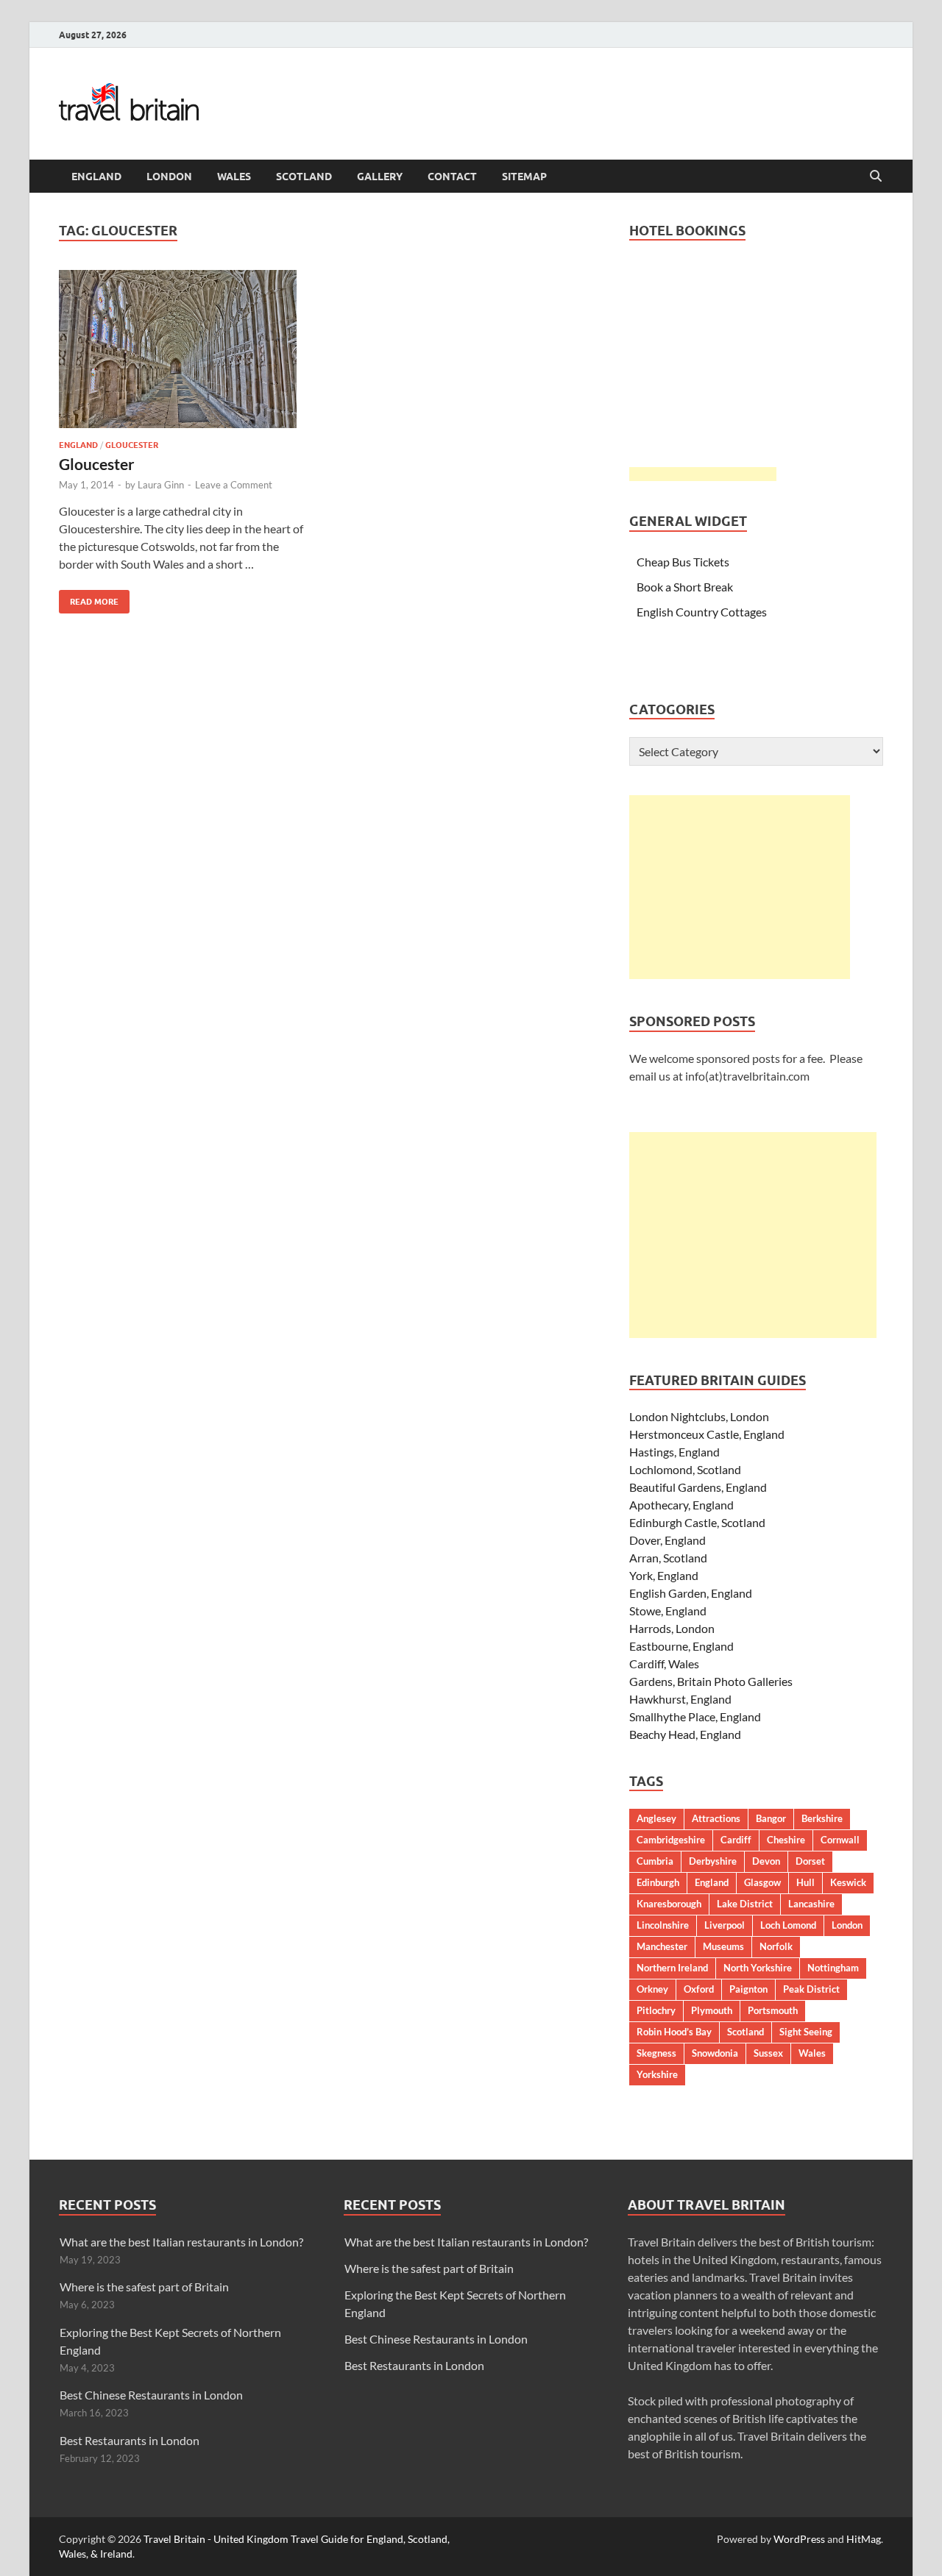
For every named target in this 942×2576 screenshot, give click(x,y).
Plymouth (712, 2010)
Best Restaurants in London (130, 2440)
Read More (89, 598)
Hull (805, 1882)
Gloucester (132, 445)
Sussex (768, 2053)
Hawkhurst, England (680, 1699)
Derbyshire (713, 1861)
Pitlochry (656, 2010)
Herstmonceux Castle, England (707, 1434)
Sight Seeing (806, 2032)
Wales (234, 177)
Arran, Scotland (668, 1558)
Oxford (699, 1989)
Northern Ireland (672, 1968)
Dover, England (667, 1540)
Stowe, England (668, 1611)
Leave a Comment (234, 485)
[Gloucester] (187, 349)
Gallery (380, 177)
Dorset (810, 1861)
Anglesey (656, 1818)
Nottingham (833, 1968)
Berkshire (822, 1818)
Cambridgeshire (671, 1840)
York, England (664, 1575)
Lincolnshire (663, 1925)
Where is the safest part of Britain (144, 2287)
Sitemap (524, 177)
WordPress (799, 2539)
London (169, 177)
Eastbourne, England (681, 1646)
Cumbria (655, 1861)
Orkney (652, 1989)
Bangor (771, 1818)
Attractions (716, 1818)
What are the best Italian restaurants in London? (181, 2242)
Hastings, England (674, 1452)
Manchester (662, 1946)
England (96, 177)
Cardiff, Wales (664, 1664)
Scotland (304, 177)
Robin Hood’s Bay (674, 2032)
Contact (452, 177)
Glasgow (762, 1882)
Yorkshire (657, 2074)
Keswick (848, 1882)
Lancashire (811, 1904)
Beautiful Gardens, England (698, 1487)
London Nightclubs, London (699, 1416)
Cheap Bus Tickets (683, 562)
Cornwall (840, 1840)
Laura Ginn (161, 485)
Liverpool (725, 1925)
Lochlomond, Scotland (685, 1469)
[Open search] (876, 177)
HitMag (864, 2539)
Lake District (745, 1904)
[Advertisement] (740, 887)
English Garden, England (691, 1593)
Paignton (748, 1989)
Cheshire (786, 1840)
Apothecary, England (681, 1505)
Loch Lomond (788, 1925)
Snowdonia (715, 2053)
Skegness (656, 2053)
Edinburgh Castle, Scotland (697, 1522)
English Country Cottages (702, 612)
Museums (723, 1946)
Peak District (811, 1989)
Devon (766, 1861)
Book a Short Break (685, 587)
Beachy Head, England (685, 1734)
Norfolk (776, 1946)
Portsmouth (773, 2010)
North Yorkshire (758, 1968)
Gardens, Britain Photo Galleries (711, 1681)
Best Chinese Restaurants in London (151, 2395)
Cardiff (736, 1840)
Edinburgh (658, 1882)
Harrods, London (672, 1628)
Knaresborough (669, 1904)
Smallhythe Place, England (695, 1716)
